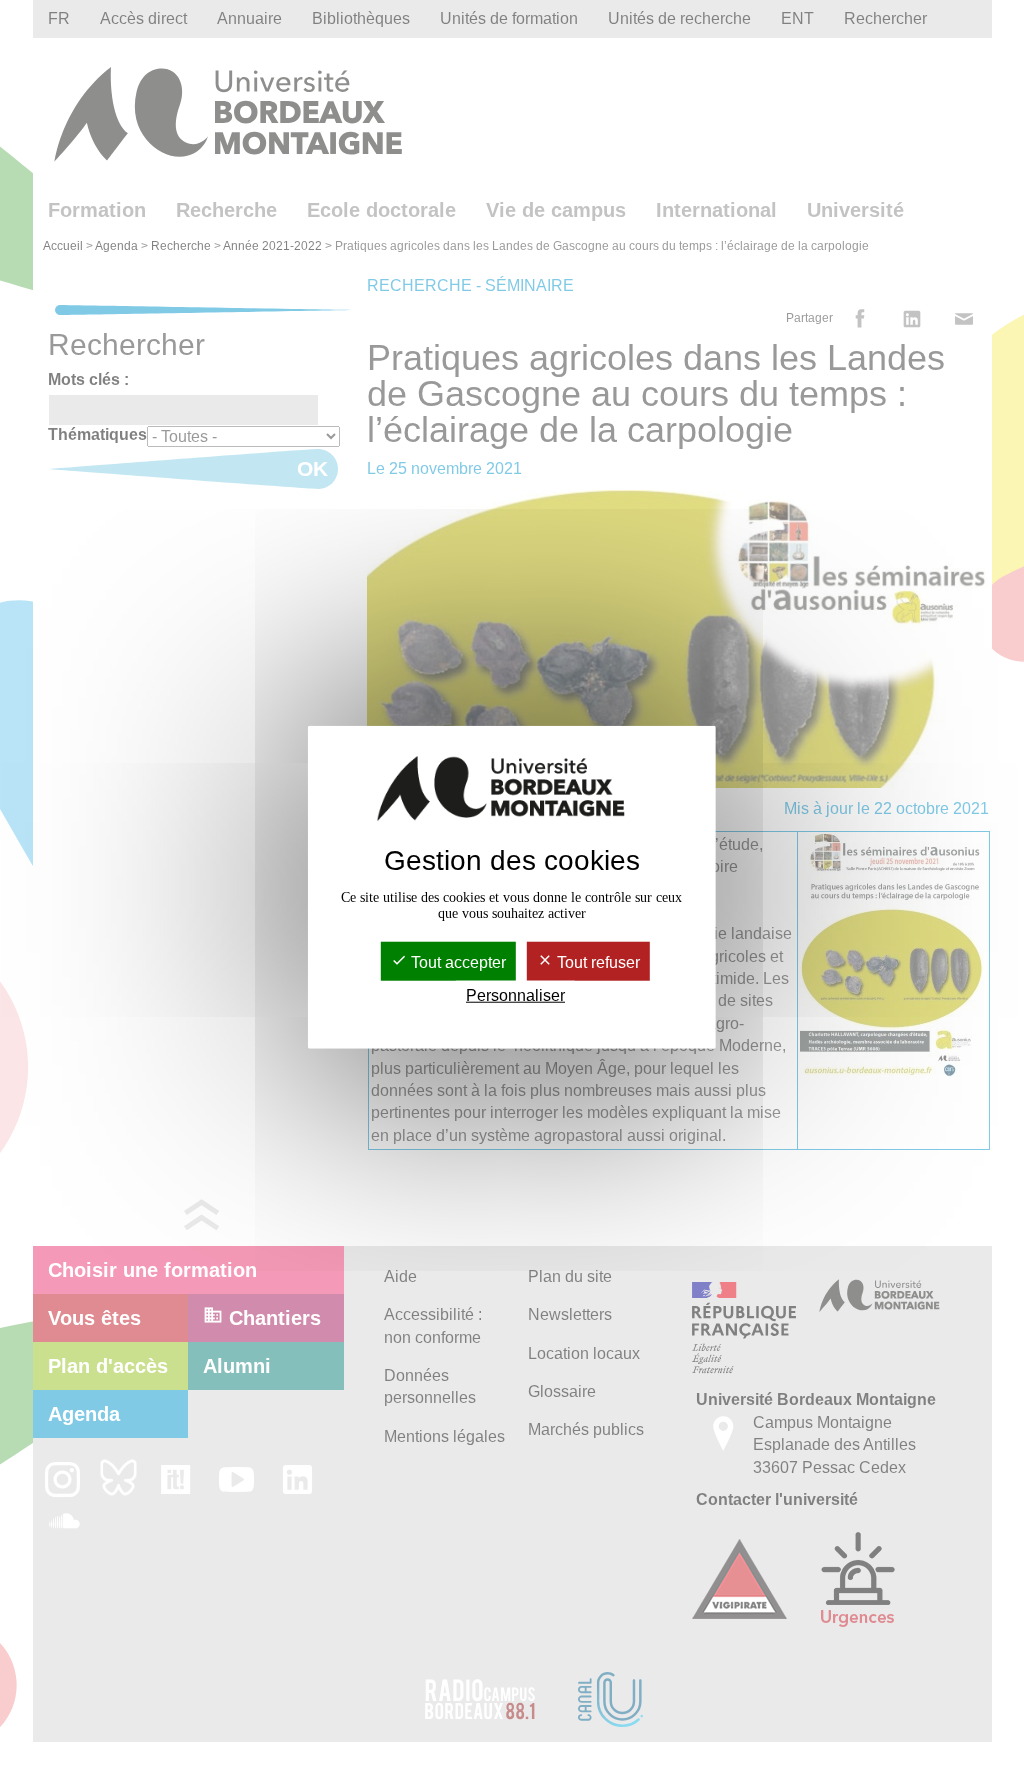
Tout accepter (456, 962)
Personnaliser (515, 995)
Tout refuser (596, 962)
